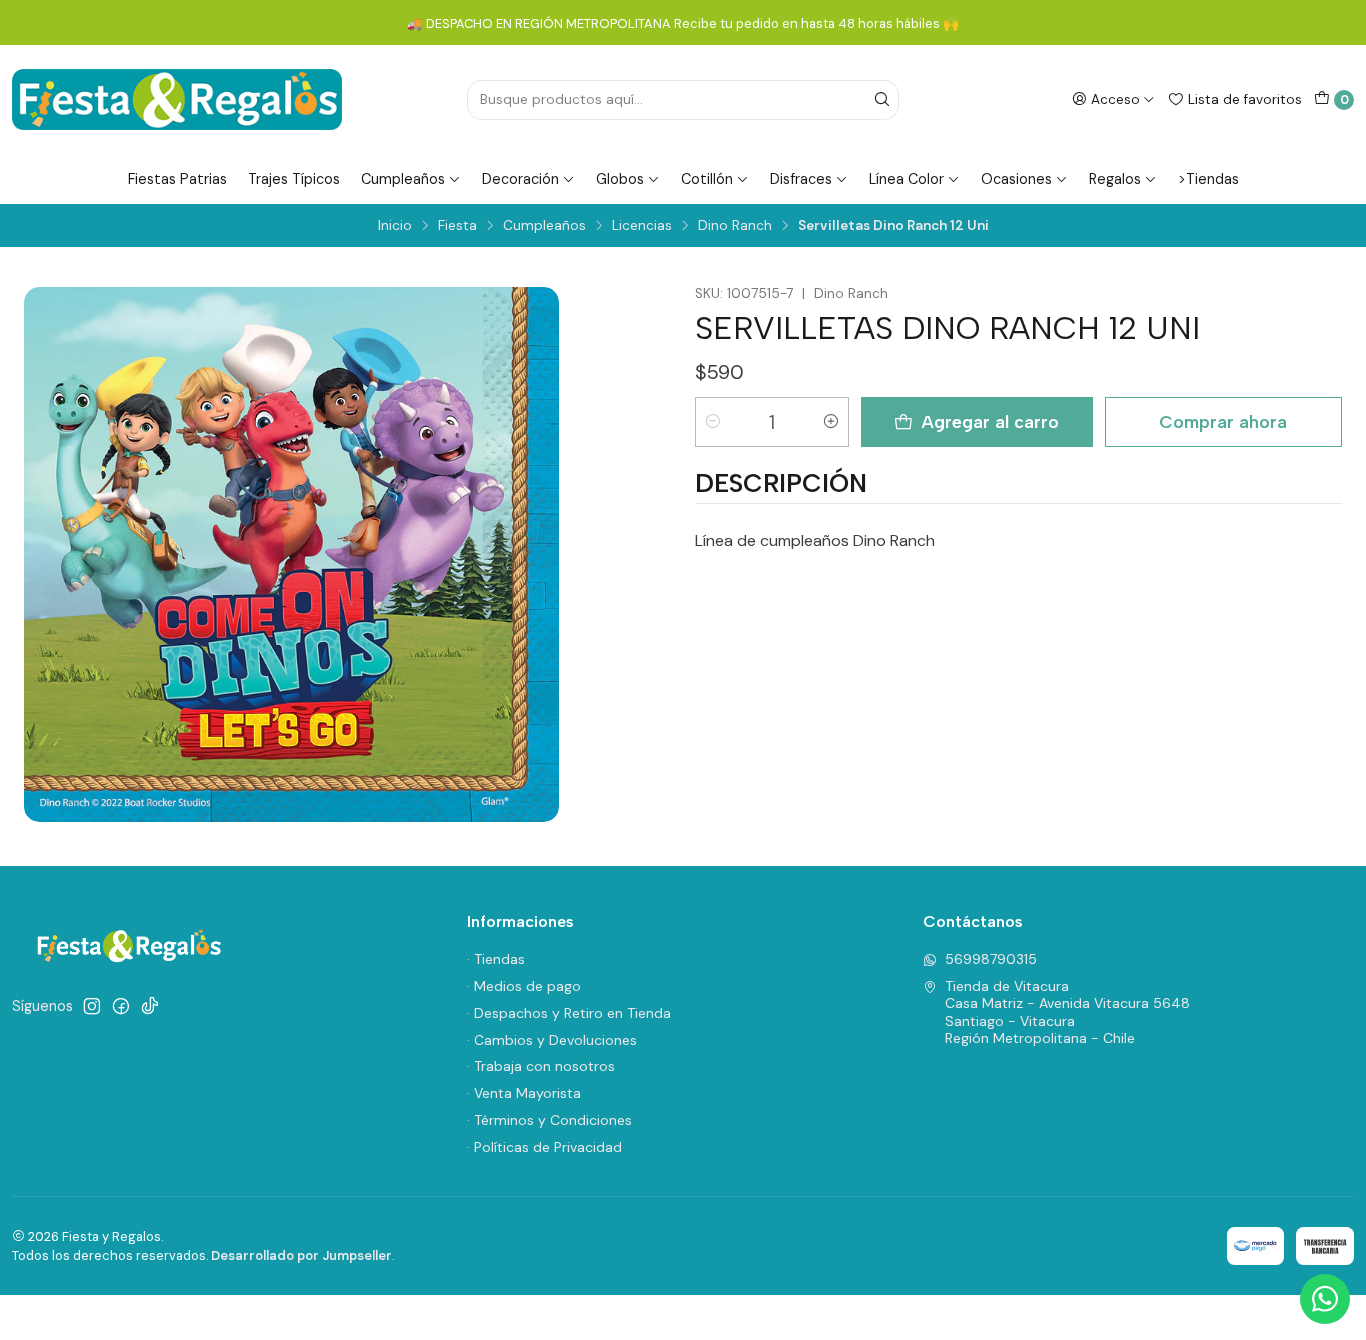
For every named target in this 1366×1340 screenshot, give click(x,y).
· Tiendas (496, 959)
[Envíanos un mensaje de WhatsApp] (1325, 1299)
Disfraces (801, 179)
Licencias (642, 226)
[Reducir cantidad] (713, 422)
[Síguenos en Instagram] (92, 1006)
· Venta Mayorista (524, 1093)
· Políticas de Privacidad (544, 1147)
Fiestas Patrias (177, 179)
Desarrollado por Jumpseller (301, 1255)
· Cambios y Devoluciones (552, 1040)
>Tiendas (1208, 179)
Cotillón (707, 179)
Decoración (520, 179)
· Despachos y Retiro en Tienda (569, 1013)
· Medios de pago (524, 986)
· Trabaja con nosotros (541, 1066)
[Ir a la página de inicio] (177, 99)
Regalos (1115, 179)
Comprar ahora (1223, 421)
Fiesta (457, 226)
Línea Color (906, 179)
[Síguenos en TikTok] (150, 1006)
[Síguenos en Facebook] (121, 1006)
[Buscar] (882, 100)
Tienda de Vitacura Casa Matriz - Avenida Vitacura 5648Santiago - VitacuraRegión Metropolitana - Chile (1067, 1012)
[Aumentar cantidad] (831, 422)
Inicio (395, 226)
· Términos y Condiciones (549, 1120)
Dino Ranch (735, 226)
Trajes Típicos (294, 179)
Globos (620, 179)
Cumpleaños (403, 179)
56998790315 (991, 959)
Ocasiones (1016, 179)
